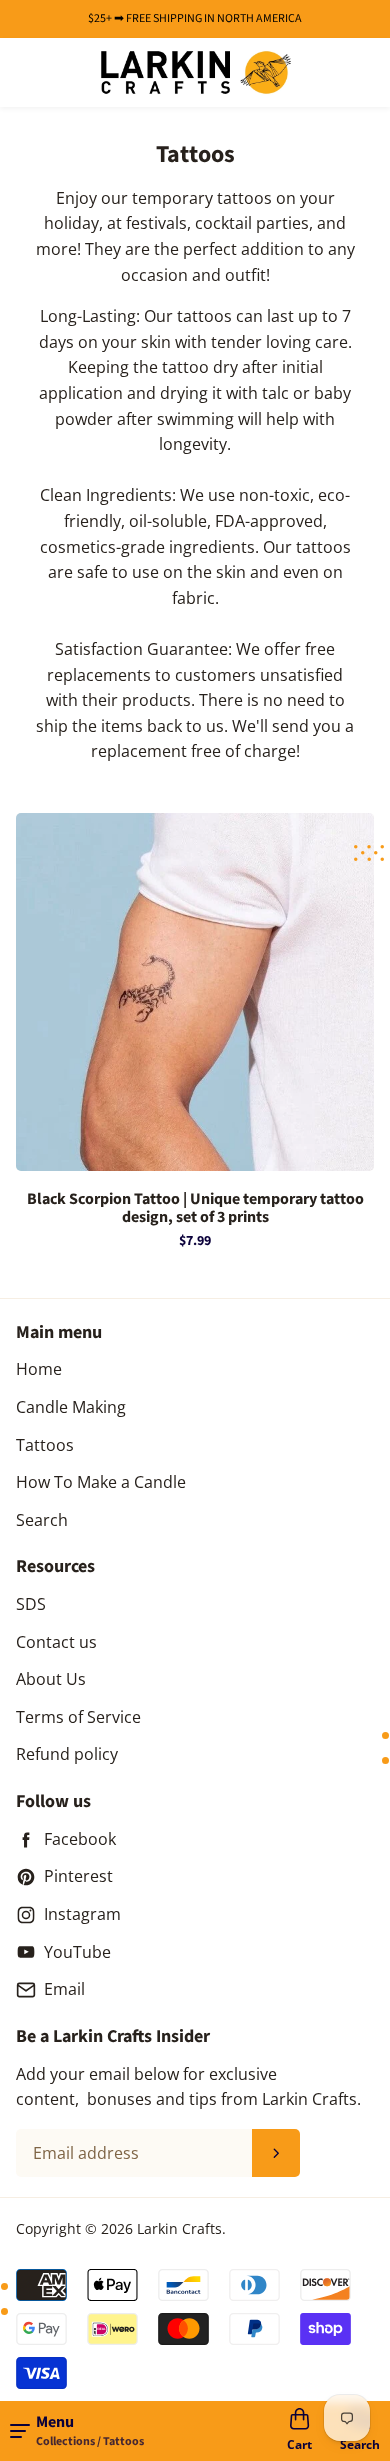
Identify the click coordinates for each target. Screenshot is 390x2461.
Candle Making (71, 1407)
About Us (51, 1679)
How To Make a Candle (101, 1482)
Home (39, 1369)
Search (42, 1520)
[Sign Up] (276, 2153)
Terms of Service (78, 1717)
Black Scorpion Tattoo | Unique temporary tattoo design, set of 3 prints (195, 1208)
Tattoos (45, 1445)
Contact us (56, 1642)
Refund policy (67, 1754)
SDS (31, 1604)
